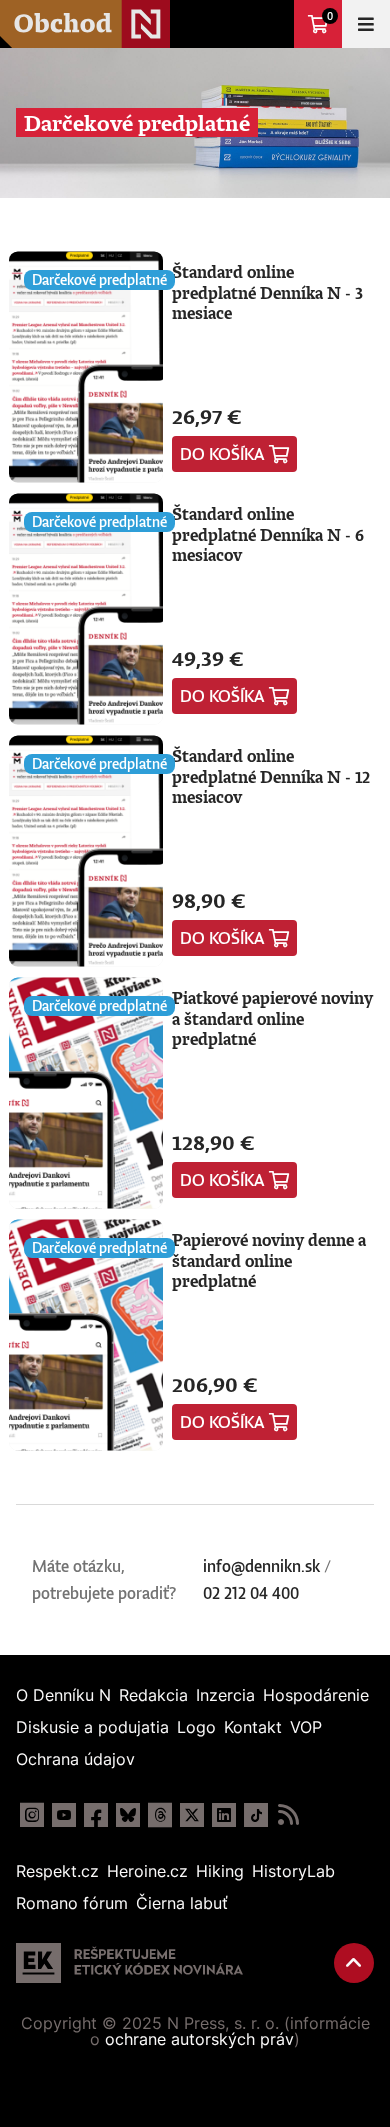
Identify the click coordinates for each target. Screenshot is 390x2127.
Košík (330, 16)
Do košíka (222, 454)
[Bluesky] (128, 1815)
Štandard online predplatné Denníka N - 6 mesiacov (268, 534)
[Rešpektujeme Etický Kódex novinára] (129, 1963)
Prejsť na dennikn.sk (270, 24)
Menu (366, 24)
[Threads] (160, 1815)
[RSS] (288, 1815)
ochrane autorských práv (199, 2039)
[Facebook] (96, 1815)
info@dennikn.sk (261, 1566)
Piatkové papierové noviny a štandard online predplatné (272, 1018)
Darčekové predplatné (99, 279)
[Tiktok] (256, 1815)
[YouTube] (64, 1815)
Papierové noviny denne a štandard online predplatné (269, 1260)
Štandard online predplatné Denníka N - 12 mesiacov (271, 776)
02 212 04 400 (251, 1593)
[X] (192, 1815)
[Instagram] (32, 1815)
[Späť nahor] (354, 1963)
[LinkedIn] (224, 1815)
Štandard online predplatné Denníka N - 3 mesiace (267, 292)
